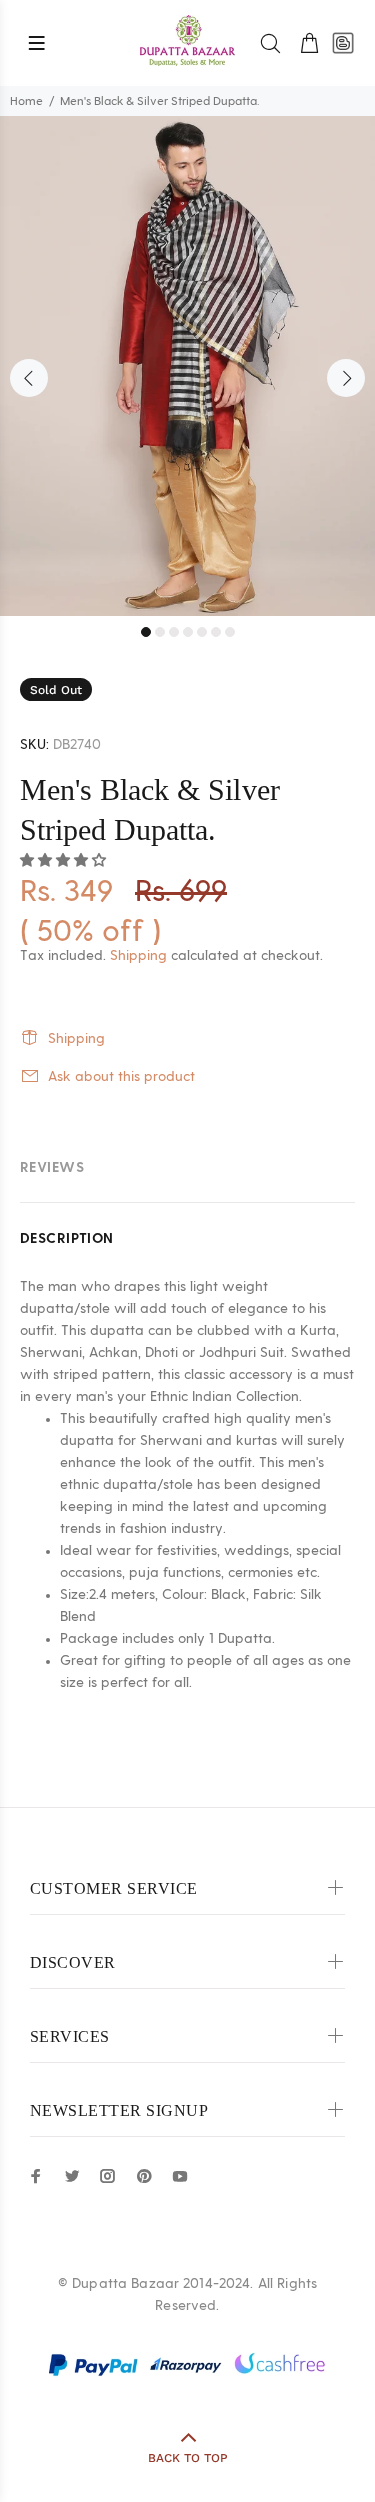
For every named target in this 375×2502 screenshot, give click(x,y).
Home (26, 101)
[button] (65, 861)
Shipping (138, 956)
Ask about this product (121, 1077)
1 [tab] (146, 632)
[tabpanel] (187, 366)
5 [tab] (202, 632)
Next (346, 378)
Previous (29, 378)
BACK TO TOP (188, 2458)
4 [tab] (188, 632)
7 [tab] (230, 632)
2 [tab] (160, 632)
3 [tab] (174, 632)
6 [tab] (216, 632)
